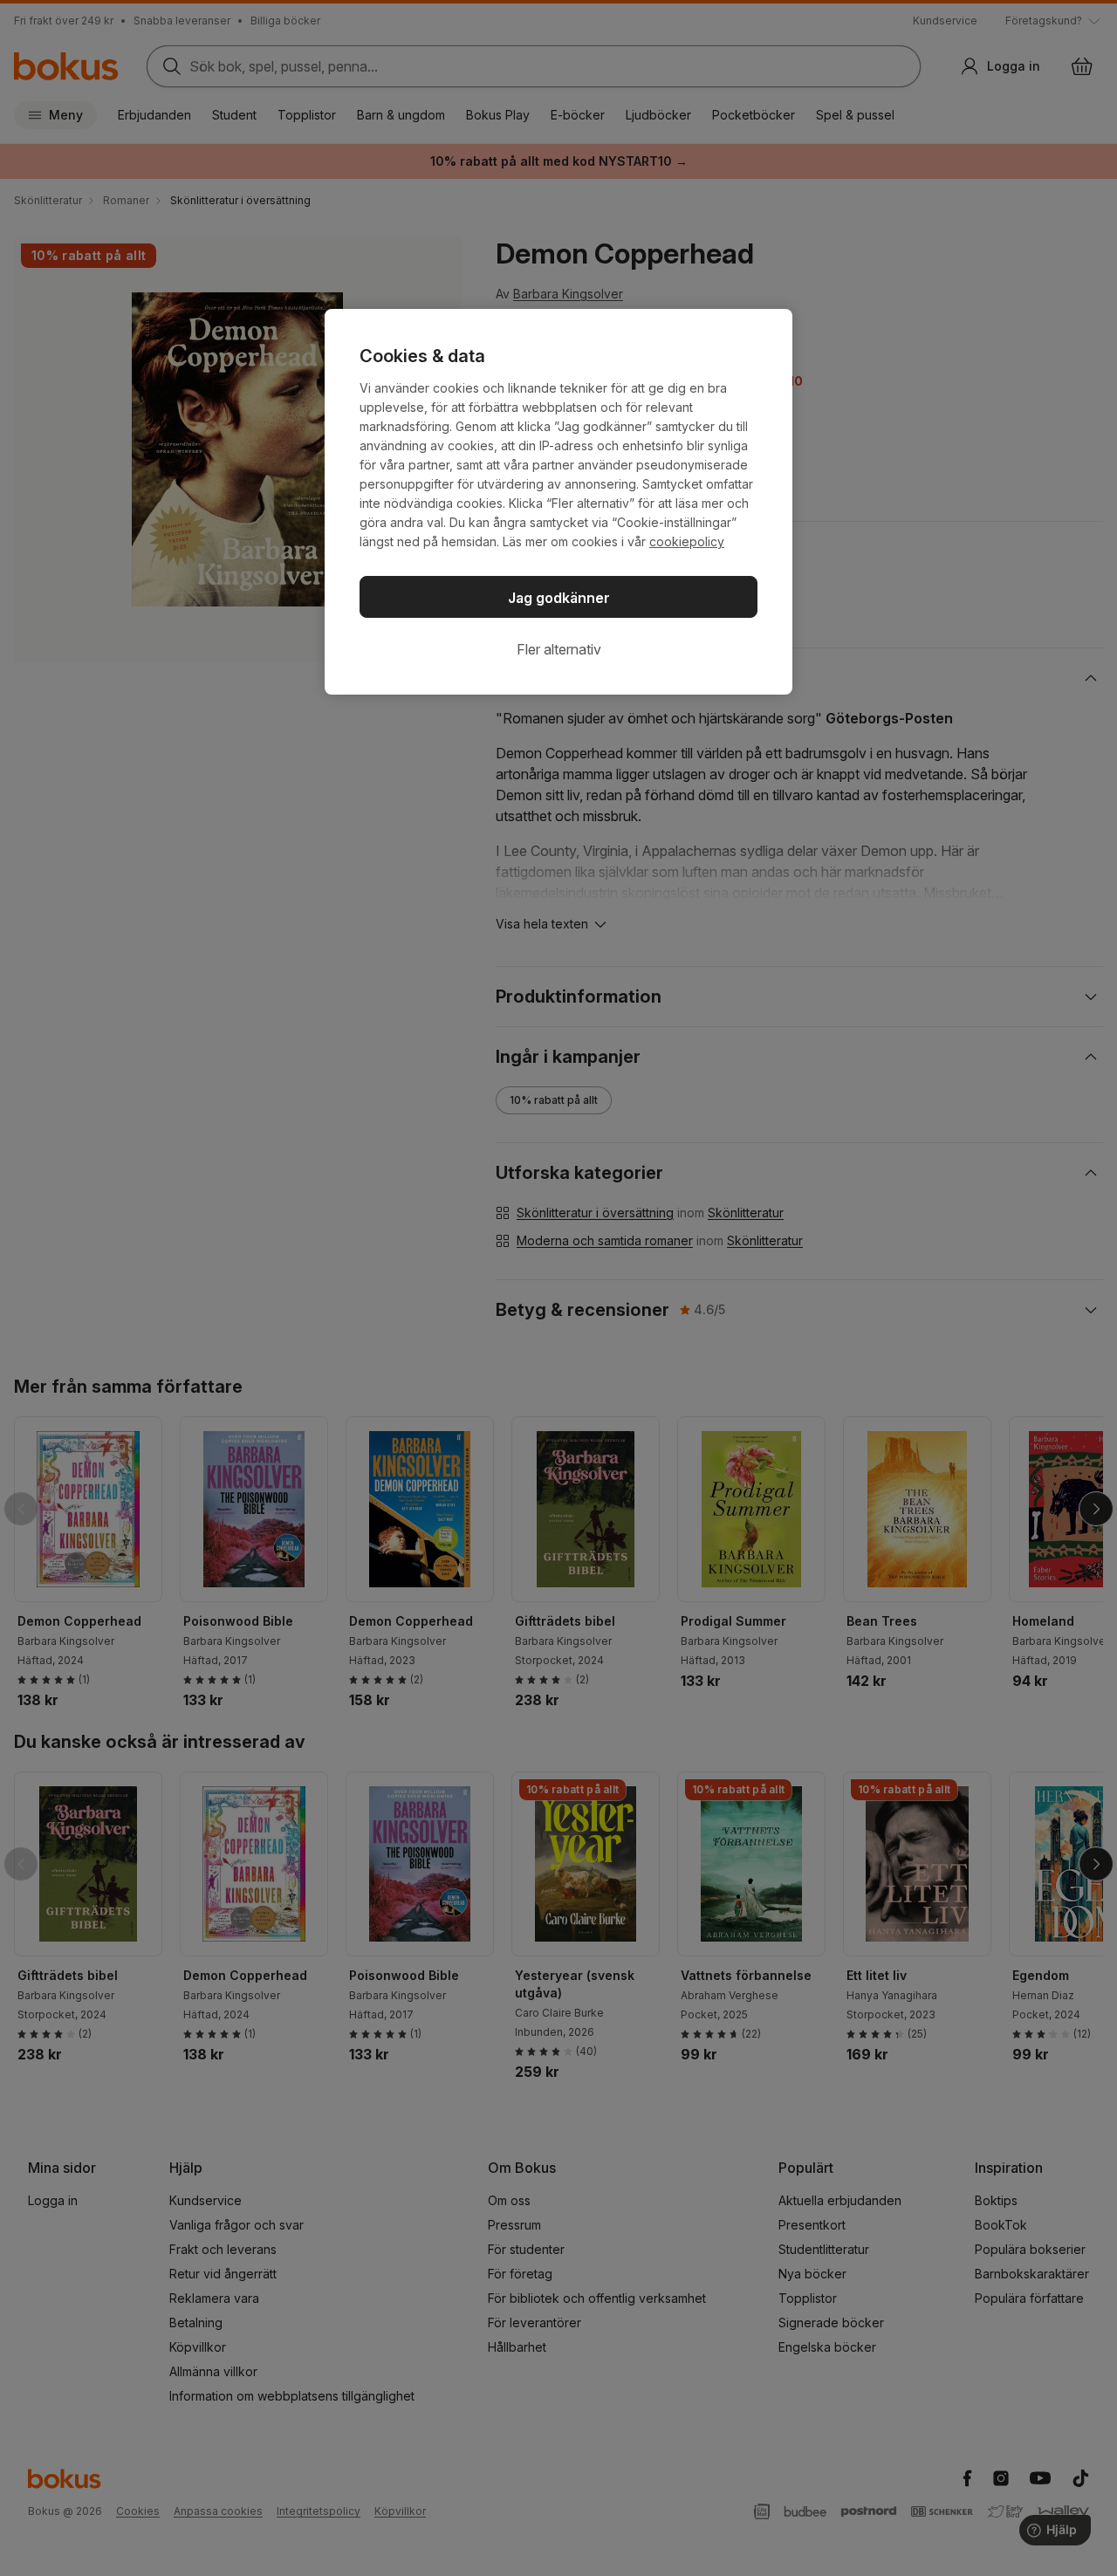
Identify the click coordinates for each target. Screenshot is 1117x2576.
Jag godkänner (559, 598)
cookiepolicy (687, 541)
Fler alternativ (559, 649)
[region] (558, 502)
